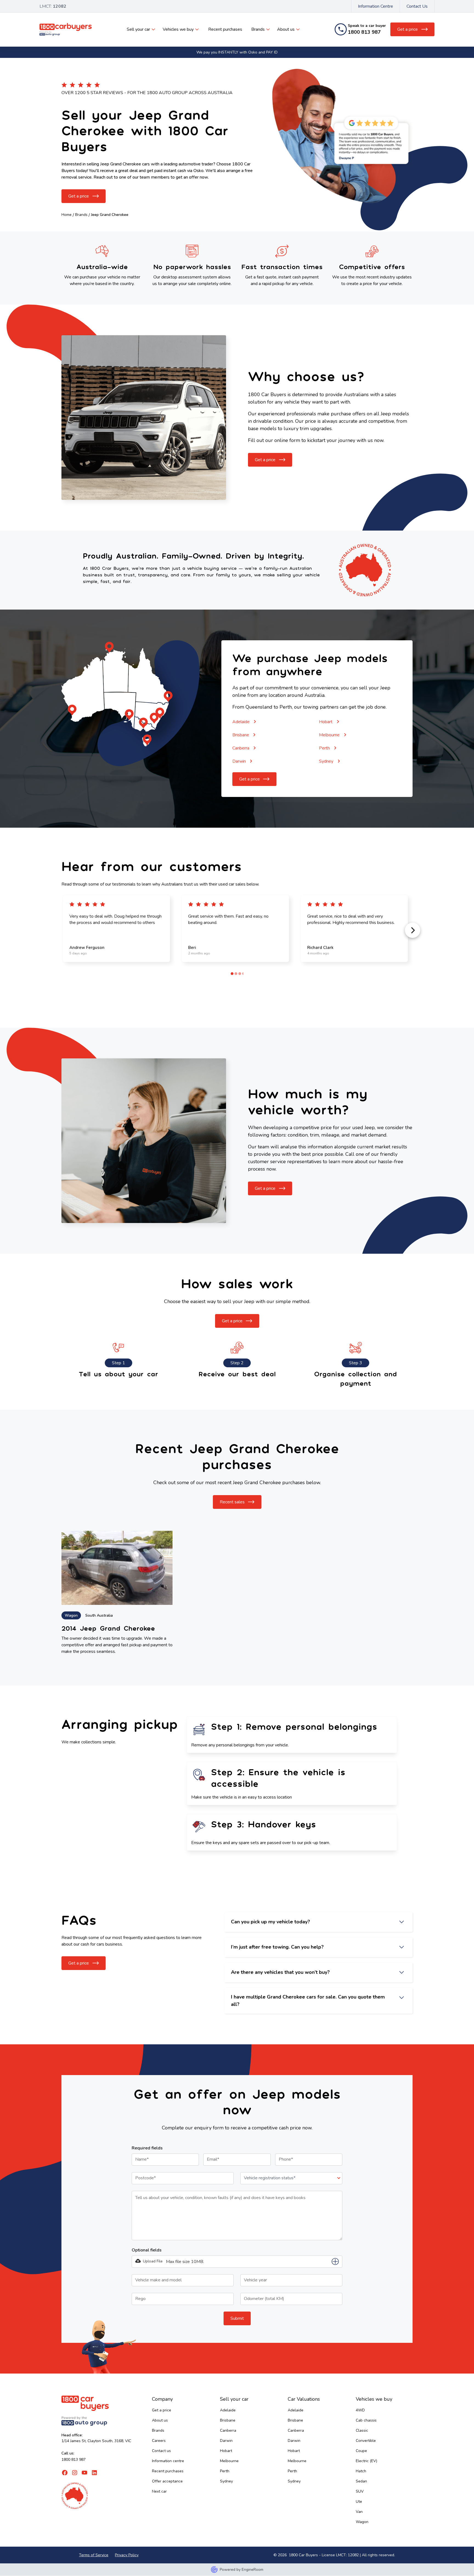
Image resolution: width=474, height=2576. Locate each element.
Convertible (366, 2441)
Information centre (168, 2461)
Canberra (228, 2430)
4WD (360, 2410)
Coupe (361, 2451)
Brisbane (228, 2420)
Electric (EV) (366, 2461)
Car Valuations (304, 2399)
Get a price (162, 2410)
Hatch (361, 2471)
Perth (225, 2471)
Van (359, 2512)
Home (67, 215)
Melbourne (229, 2461)
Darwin (226, 2441)
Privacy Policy (127, 2555)
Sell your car (138, 29)
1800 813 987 (74, 2460)
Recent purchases (225, 29)
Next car (159, 2491)
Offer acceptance (167, 2481)
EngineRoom (252, 2570)
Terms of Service (94, 2555)
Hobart (226, 2451)
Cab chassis (366, 2420)
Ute (359, 2502)
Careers (159, 2441)
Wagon (362, 2522)
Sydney (226, 2481)
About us (286, 29)
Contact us (161, 2451)
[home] (66, 29)
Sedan (361, 2481)
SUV (360, 2491)
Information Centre (376, 6)
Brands (258, 29)
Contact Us (417, 6)
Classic (362, 2430)
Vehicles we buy (178, 29)
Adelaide (228, 2410)
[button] (141, 29)
